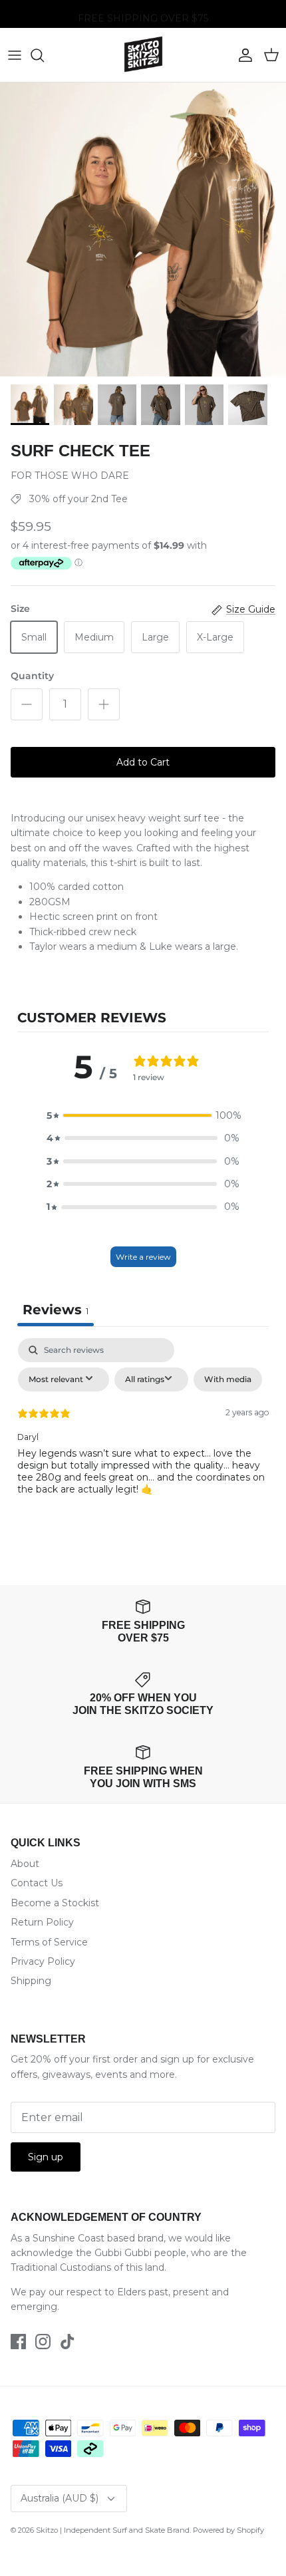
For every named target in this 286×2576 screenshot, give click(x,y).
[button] (143, 1115)
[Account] (242, 55)
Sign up (46, 2157)
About (25, 1864)
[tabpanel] (143, 1438)
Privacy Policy (43, 1961)
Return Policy (42, 1922)
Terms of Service (49, 1942)
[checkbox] (228, 1379)
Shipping (31, 1981)
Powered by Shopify (228, 2530)
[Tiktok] (68, 2342)
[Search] (44, 55)
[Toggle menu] (15, 55)
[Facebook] (18, 2342)
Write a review (143, 1257)
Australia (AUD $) (60, 2498)
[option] (143, 229)
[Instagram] (43, 2342)
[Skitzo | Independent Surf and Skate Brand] (143, 55)
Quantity (32, 676)
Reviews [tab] (56, 1310)
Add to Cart (143, 762)
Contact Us (37, 1883)
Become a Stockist (55, 1903)
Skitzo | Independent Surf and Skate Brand (113, 2530)
